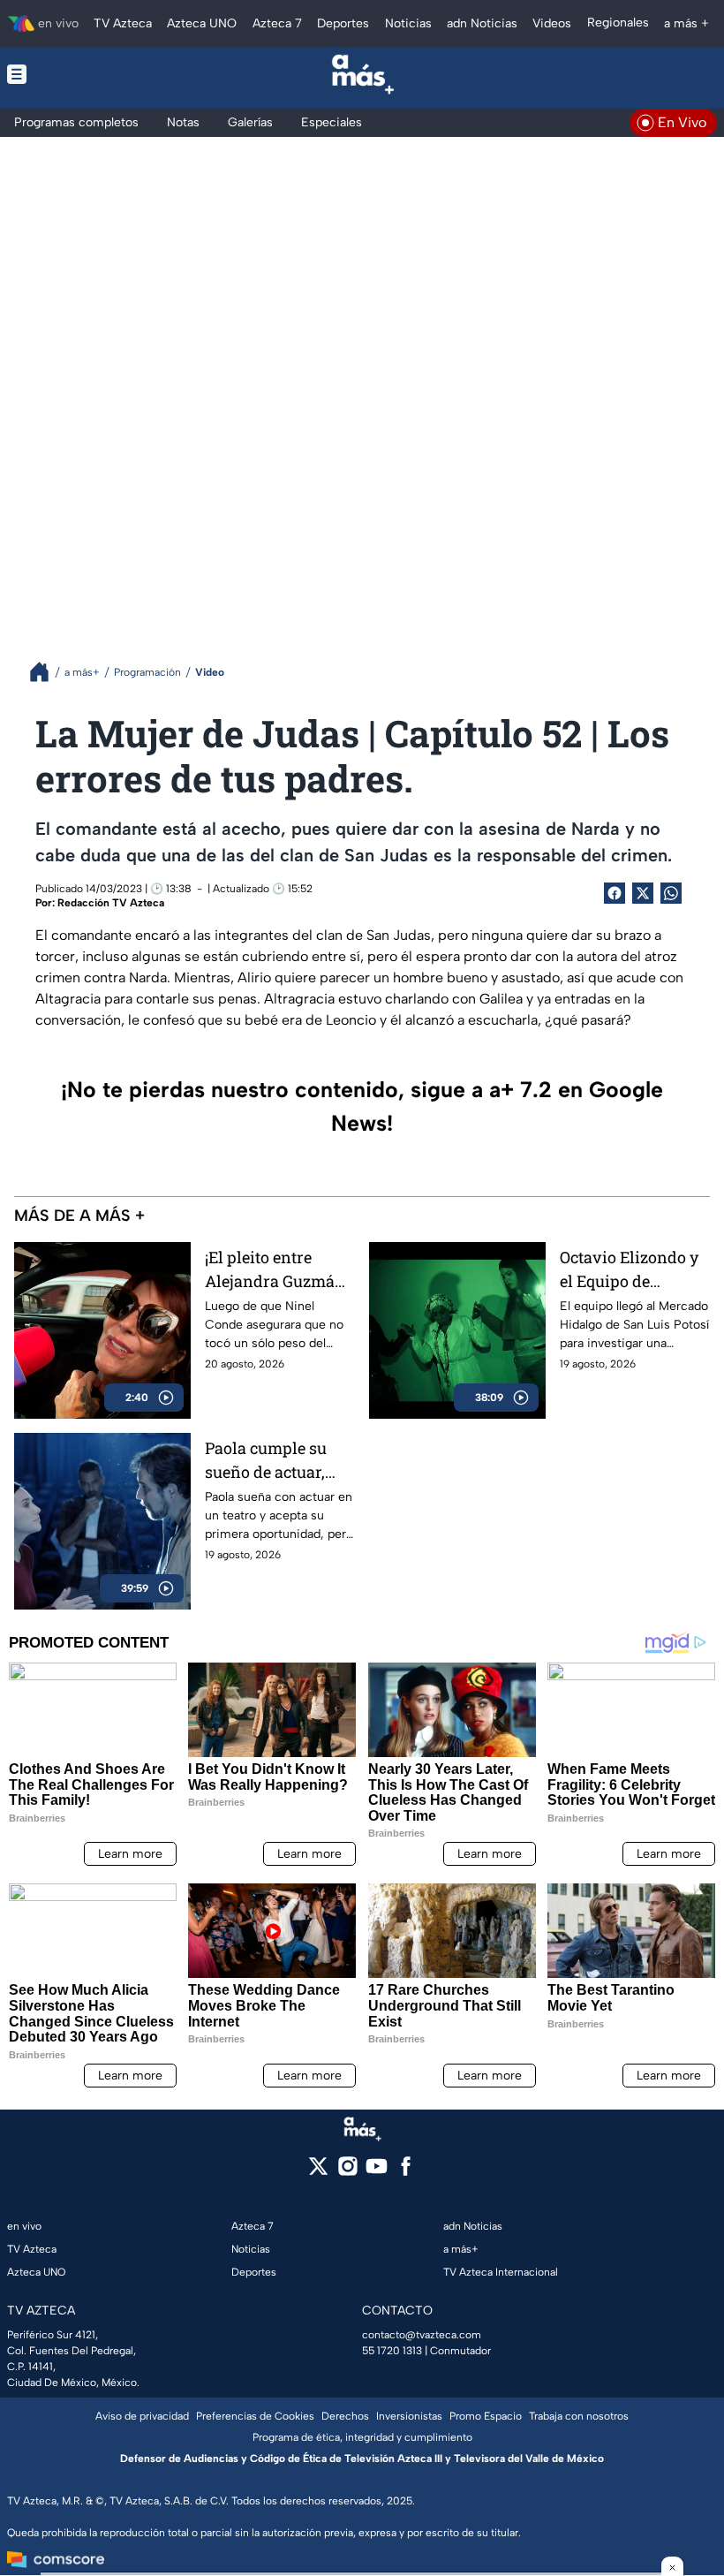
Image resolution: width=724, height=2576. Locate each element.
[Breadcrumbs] (46, 672)
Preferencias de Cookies (255, 2416)
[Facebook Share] (615, 893)
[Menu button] (78, 74)
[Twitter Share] (643, 893)
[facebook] (406, 2172)
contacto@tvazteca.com (422, 2335)
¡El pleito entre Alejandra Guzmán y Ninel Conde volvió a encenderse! (275, 1270)
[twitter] (318, 2172)
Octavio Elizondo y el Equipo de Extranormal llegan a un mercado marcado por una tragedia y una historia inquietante (634, 1270)
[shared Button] (671, 893)
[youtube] (377, 2172)
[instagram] (347, 2172)
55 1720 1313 (392, 2351)
